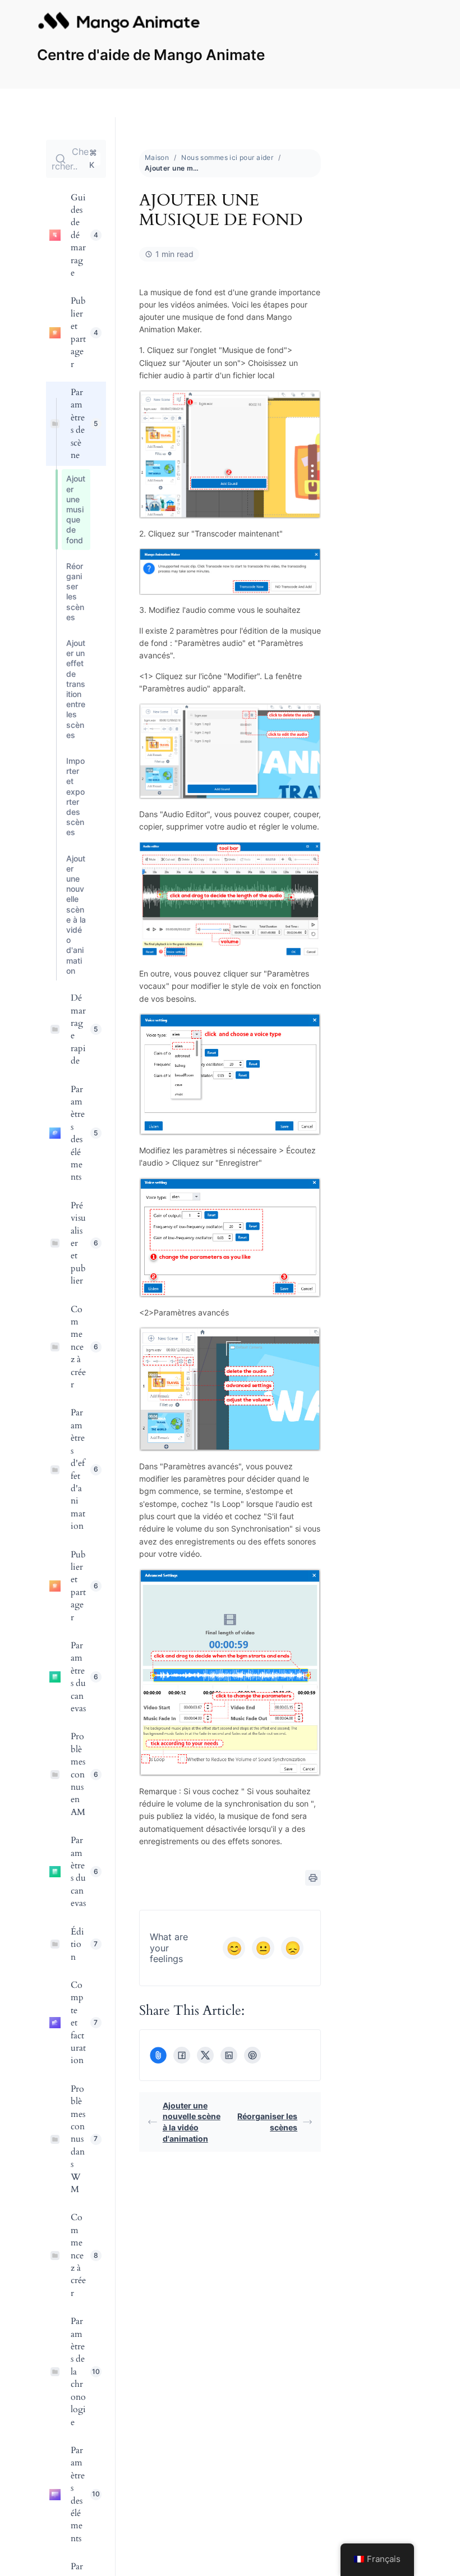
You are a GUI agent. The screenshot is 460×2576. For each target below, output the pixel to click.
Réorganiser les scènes (267, 2122)
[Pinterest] (252, 2055)
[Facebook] (182, 2055)
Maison (157, 157)
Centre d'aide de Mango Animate (151, 55)
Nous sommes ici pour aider (227, 157)
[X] (205, 2055)
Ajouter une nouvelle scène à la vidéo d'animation (192, 2122)
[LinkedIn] (229, 2055)
